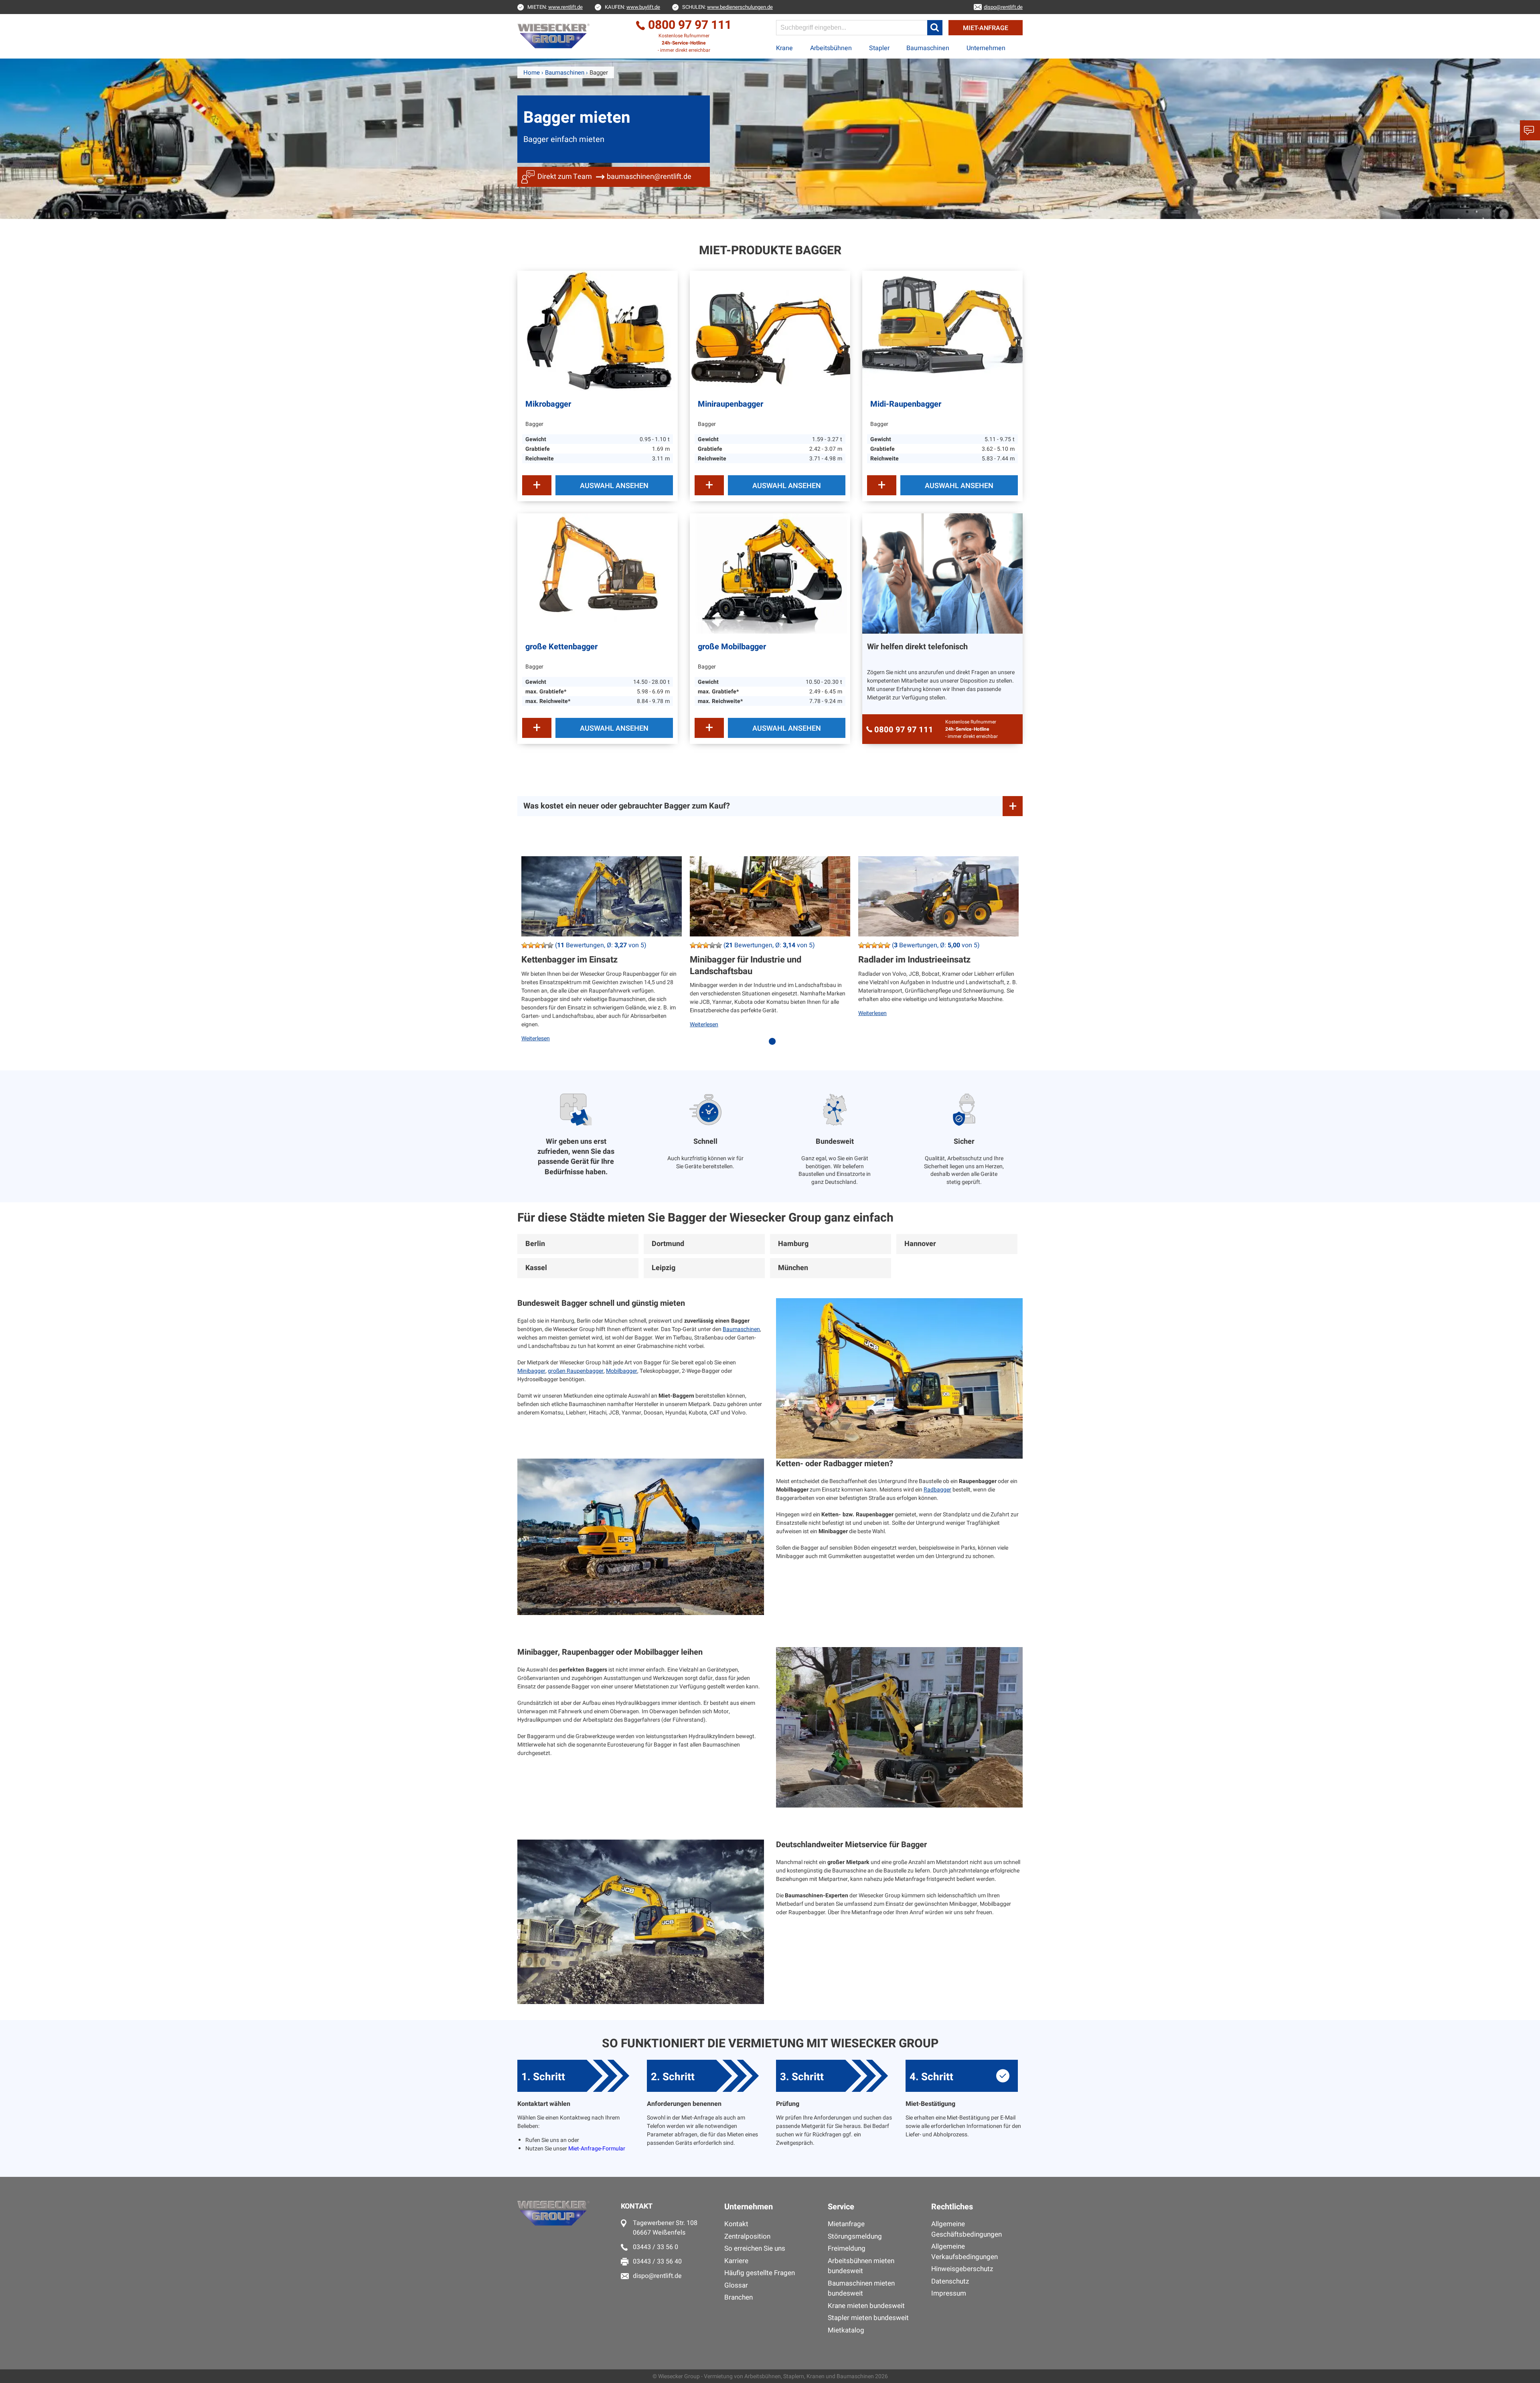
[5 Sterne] (550, 945)
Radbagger (937, 1490)
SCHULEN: (727, 7)
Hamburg (793, 1244)
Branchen (739, 2297)
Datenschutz (950, 2281)
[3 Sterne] (537, 945)
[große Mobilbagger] (770, 573)
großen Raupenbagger (576, 1371)
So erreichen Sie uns (755, 2248)
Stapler (879, 48)
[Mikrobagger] (598, 331)
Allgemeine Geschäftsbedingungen (967, 2229)
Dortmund (668, 1244)
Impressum (949, 2293)
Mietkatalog (846, 2330)
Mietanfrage (846, 2224)
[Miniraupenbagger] (770, 331)
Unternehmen (986, 48)
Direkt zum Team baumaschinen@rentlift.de (614, 177)
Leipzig (664, 1268)
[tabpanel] (602, 955)
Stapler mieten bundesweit (868, 2318)
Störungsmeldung (855, 2236)
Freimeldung (847, 2248)
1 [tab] (774, 1046)
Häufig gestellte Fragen (760, 2273)
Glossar (736, 2285)
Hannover (920, 1244)
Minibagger (531, 1371)
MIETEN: (555, 7)
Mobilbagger (622, 1371)
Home (532, 73)
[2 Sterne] (531, 945)
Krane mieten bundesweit (866, 2306)
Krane (784, 48)
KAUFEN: (632, 7)
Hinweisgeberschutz (962, 2269)
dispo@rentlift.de (657, 2276)
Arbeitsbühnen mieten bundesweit (861, 2266)
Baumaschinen (928, 48)
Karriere (736, 2261)
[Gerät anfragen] (537, 485)
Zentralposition (747, 2236)
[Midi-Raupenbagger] (942, 331)
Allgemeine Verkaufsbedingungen (965, 2252)
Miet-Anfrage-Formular (597, 2149)
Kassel (536, 1268)
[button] (935, 28)
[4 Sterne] (544, 945)
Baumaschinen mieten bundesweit (861, 2289)
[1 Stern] (525, 945)
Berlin (535, 1244)
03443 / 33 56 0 (656, 2247)
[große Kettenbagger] (598, 573)
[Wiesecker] (554, 36)
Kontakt (736, 2224)
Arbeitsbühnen (831, 48)
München (793, 1268)
